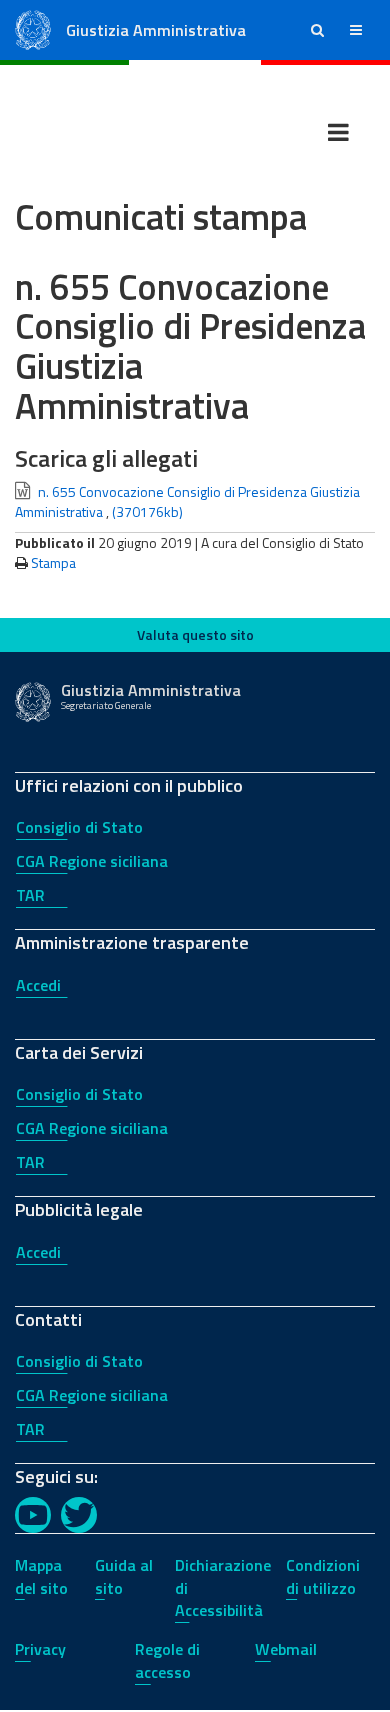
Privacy (40, 1649)
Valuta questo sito (195, 634)
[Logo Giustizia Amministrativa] (33, 28)
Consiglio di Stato (79, 827)
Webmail (286, 1649)
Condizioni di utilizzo (323, 1576)
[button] (317, 30)
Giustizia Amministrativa (156, 30)
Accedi (38, 985)
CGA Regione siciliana (92, 861)
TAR (30, 895)
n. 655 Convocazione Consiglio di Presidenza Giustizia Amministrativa (187, 501)
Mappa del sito (41, 1576)
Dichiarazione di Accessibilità (223, 1588)
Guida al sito (124, 1576)
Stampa (53, 562)
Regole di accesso (167, 1660)
